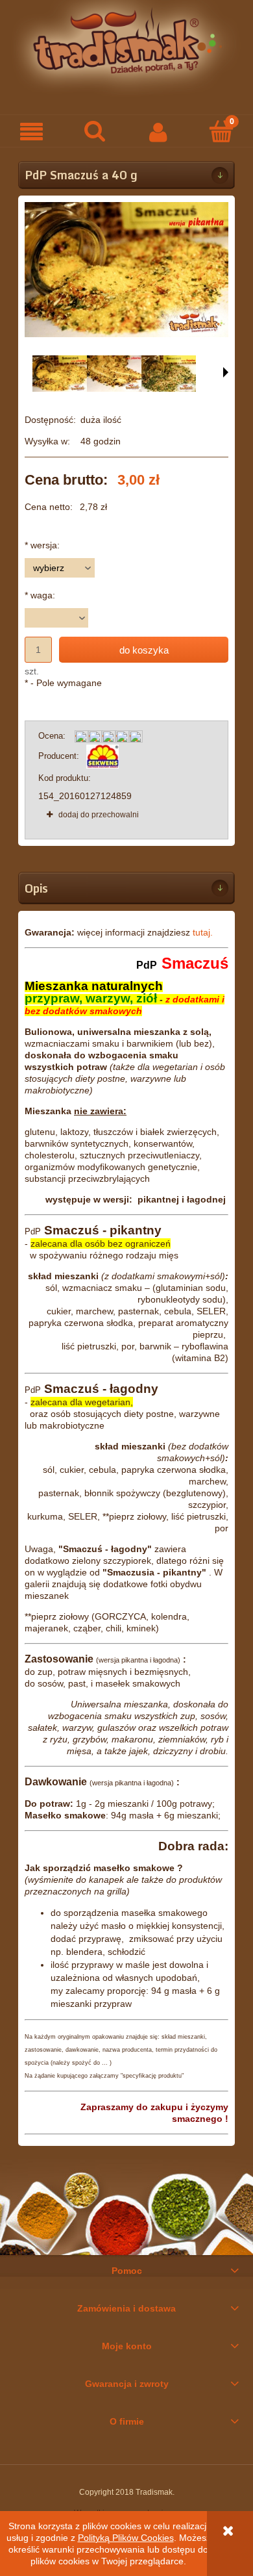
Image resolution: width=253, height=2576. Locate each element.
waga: (40, 595)
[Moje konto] (158, 131)
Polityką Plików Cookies (126, 2538)
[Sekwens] (102, 756)
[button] (32, 132)
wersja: (42, 545)
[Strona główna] (126, 48)
